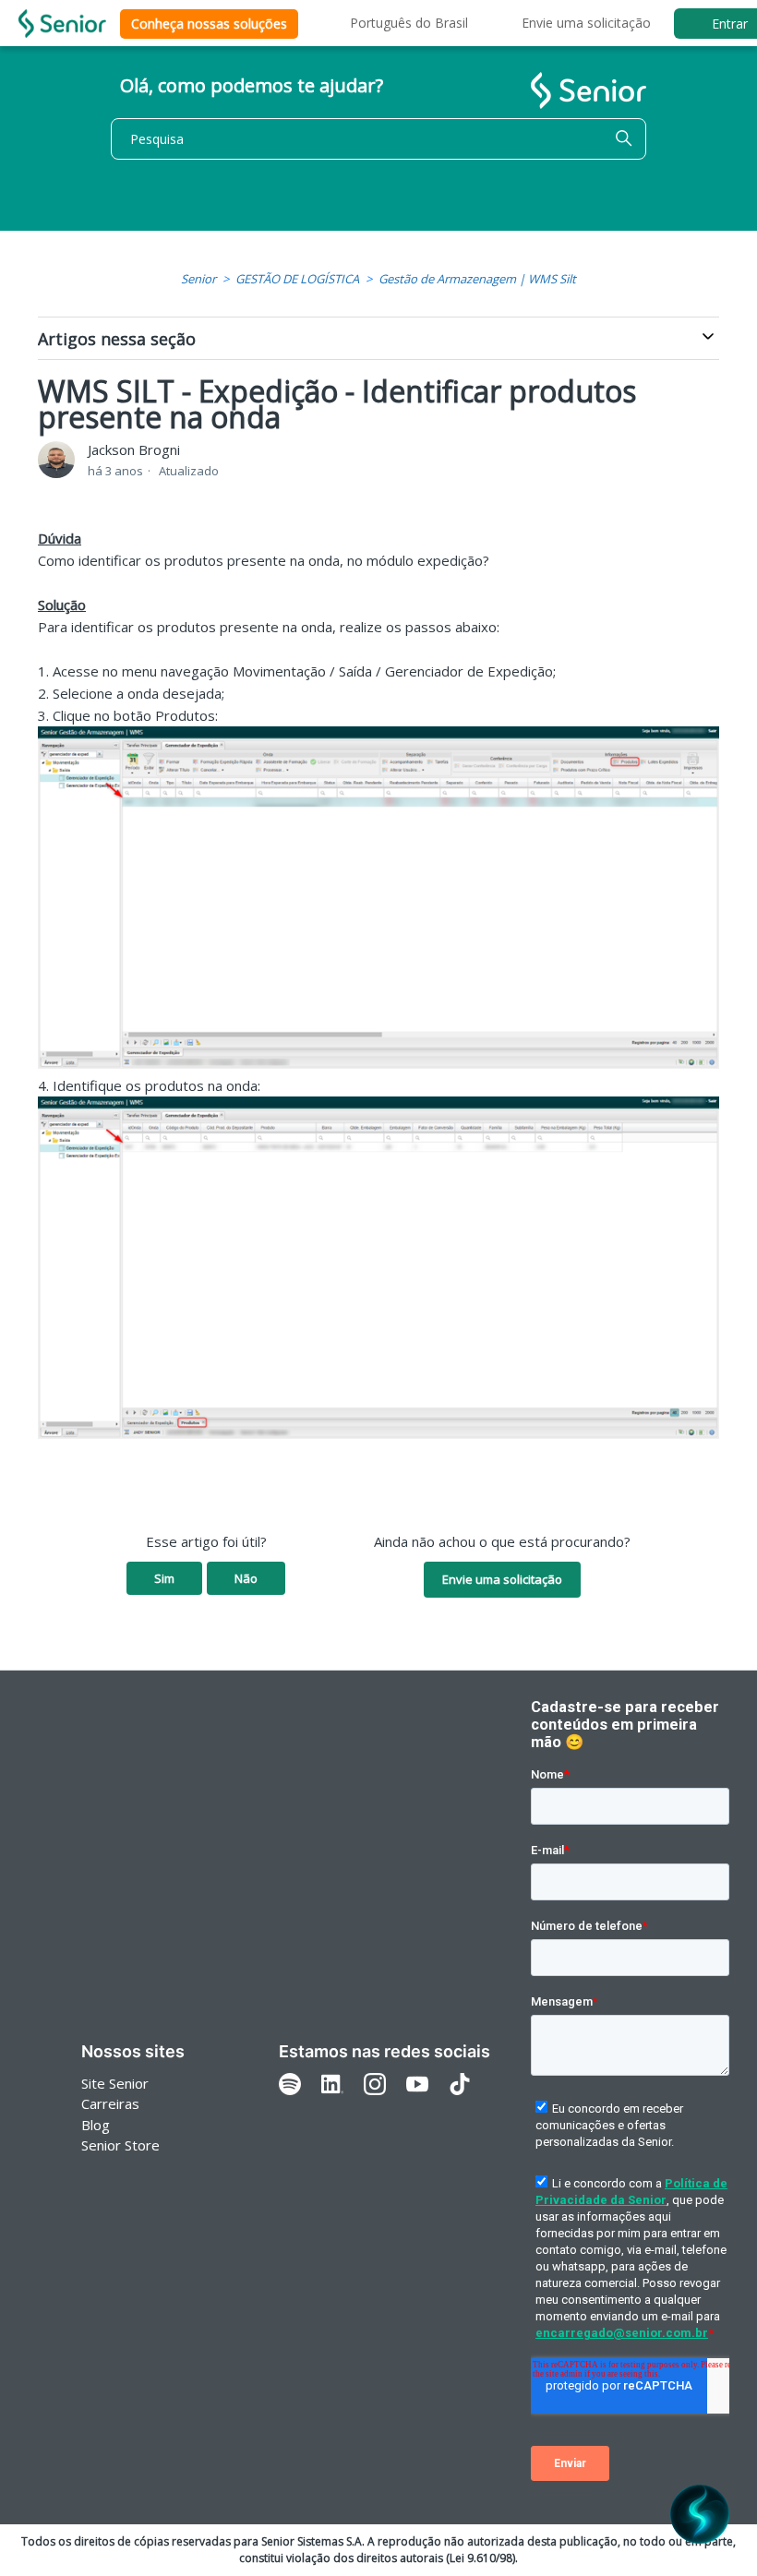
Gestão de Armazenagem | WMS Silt (477, 279)
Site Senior (115, 2083)
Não (246, 1578)
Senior (198, 279)
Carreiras (110, 2103)
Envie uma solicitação (586, 23)
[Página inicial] (62, 24)
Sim (164, 1578)
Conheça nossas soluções (209, 24)
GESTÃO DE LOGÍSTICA (297, 279)
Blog (96, 2125)
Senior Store (120, 2145)
